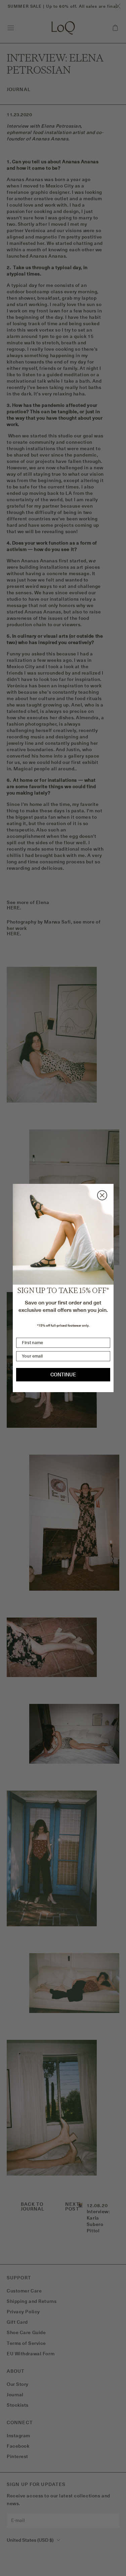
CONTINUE (63, 1375)
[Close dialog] (102, 1195)
